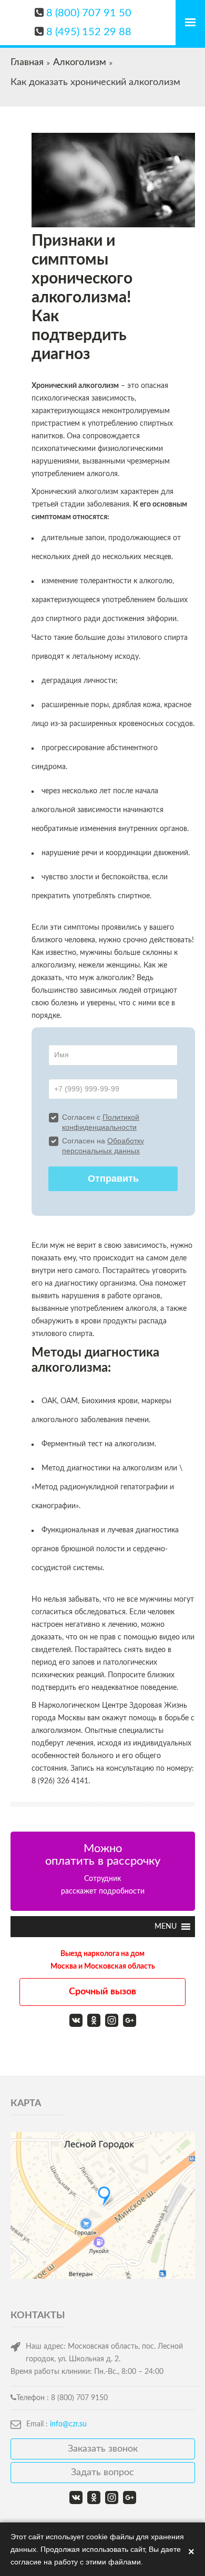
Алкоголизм (80, 62)
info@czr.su (68, 2424)
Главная (27, 62)
